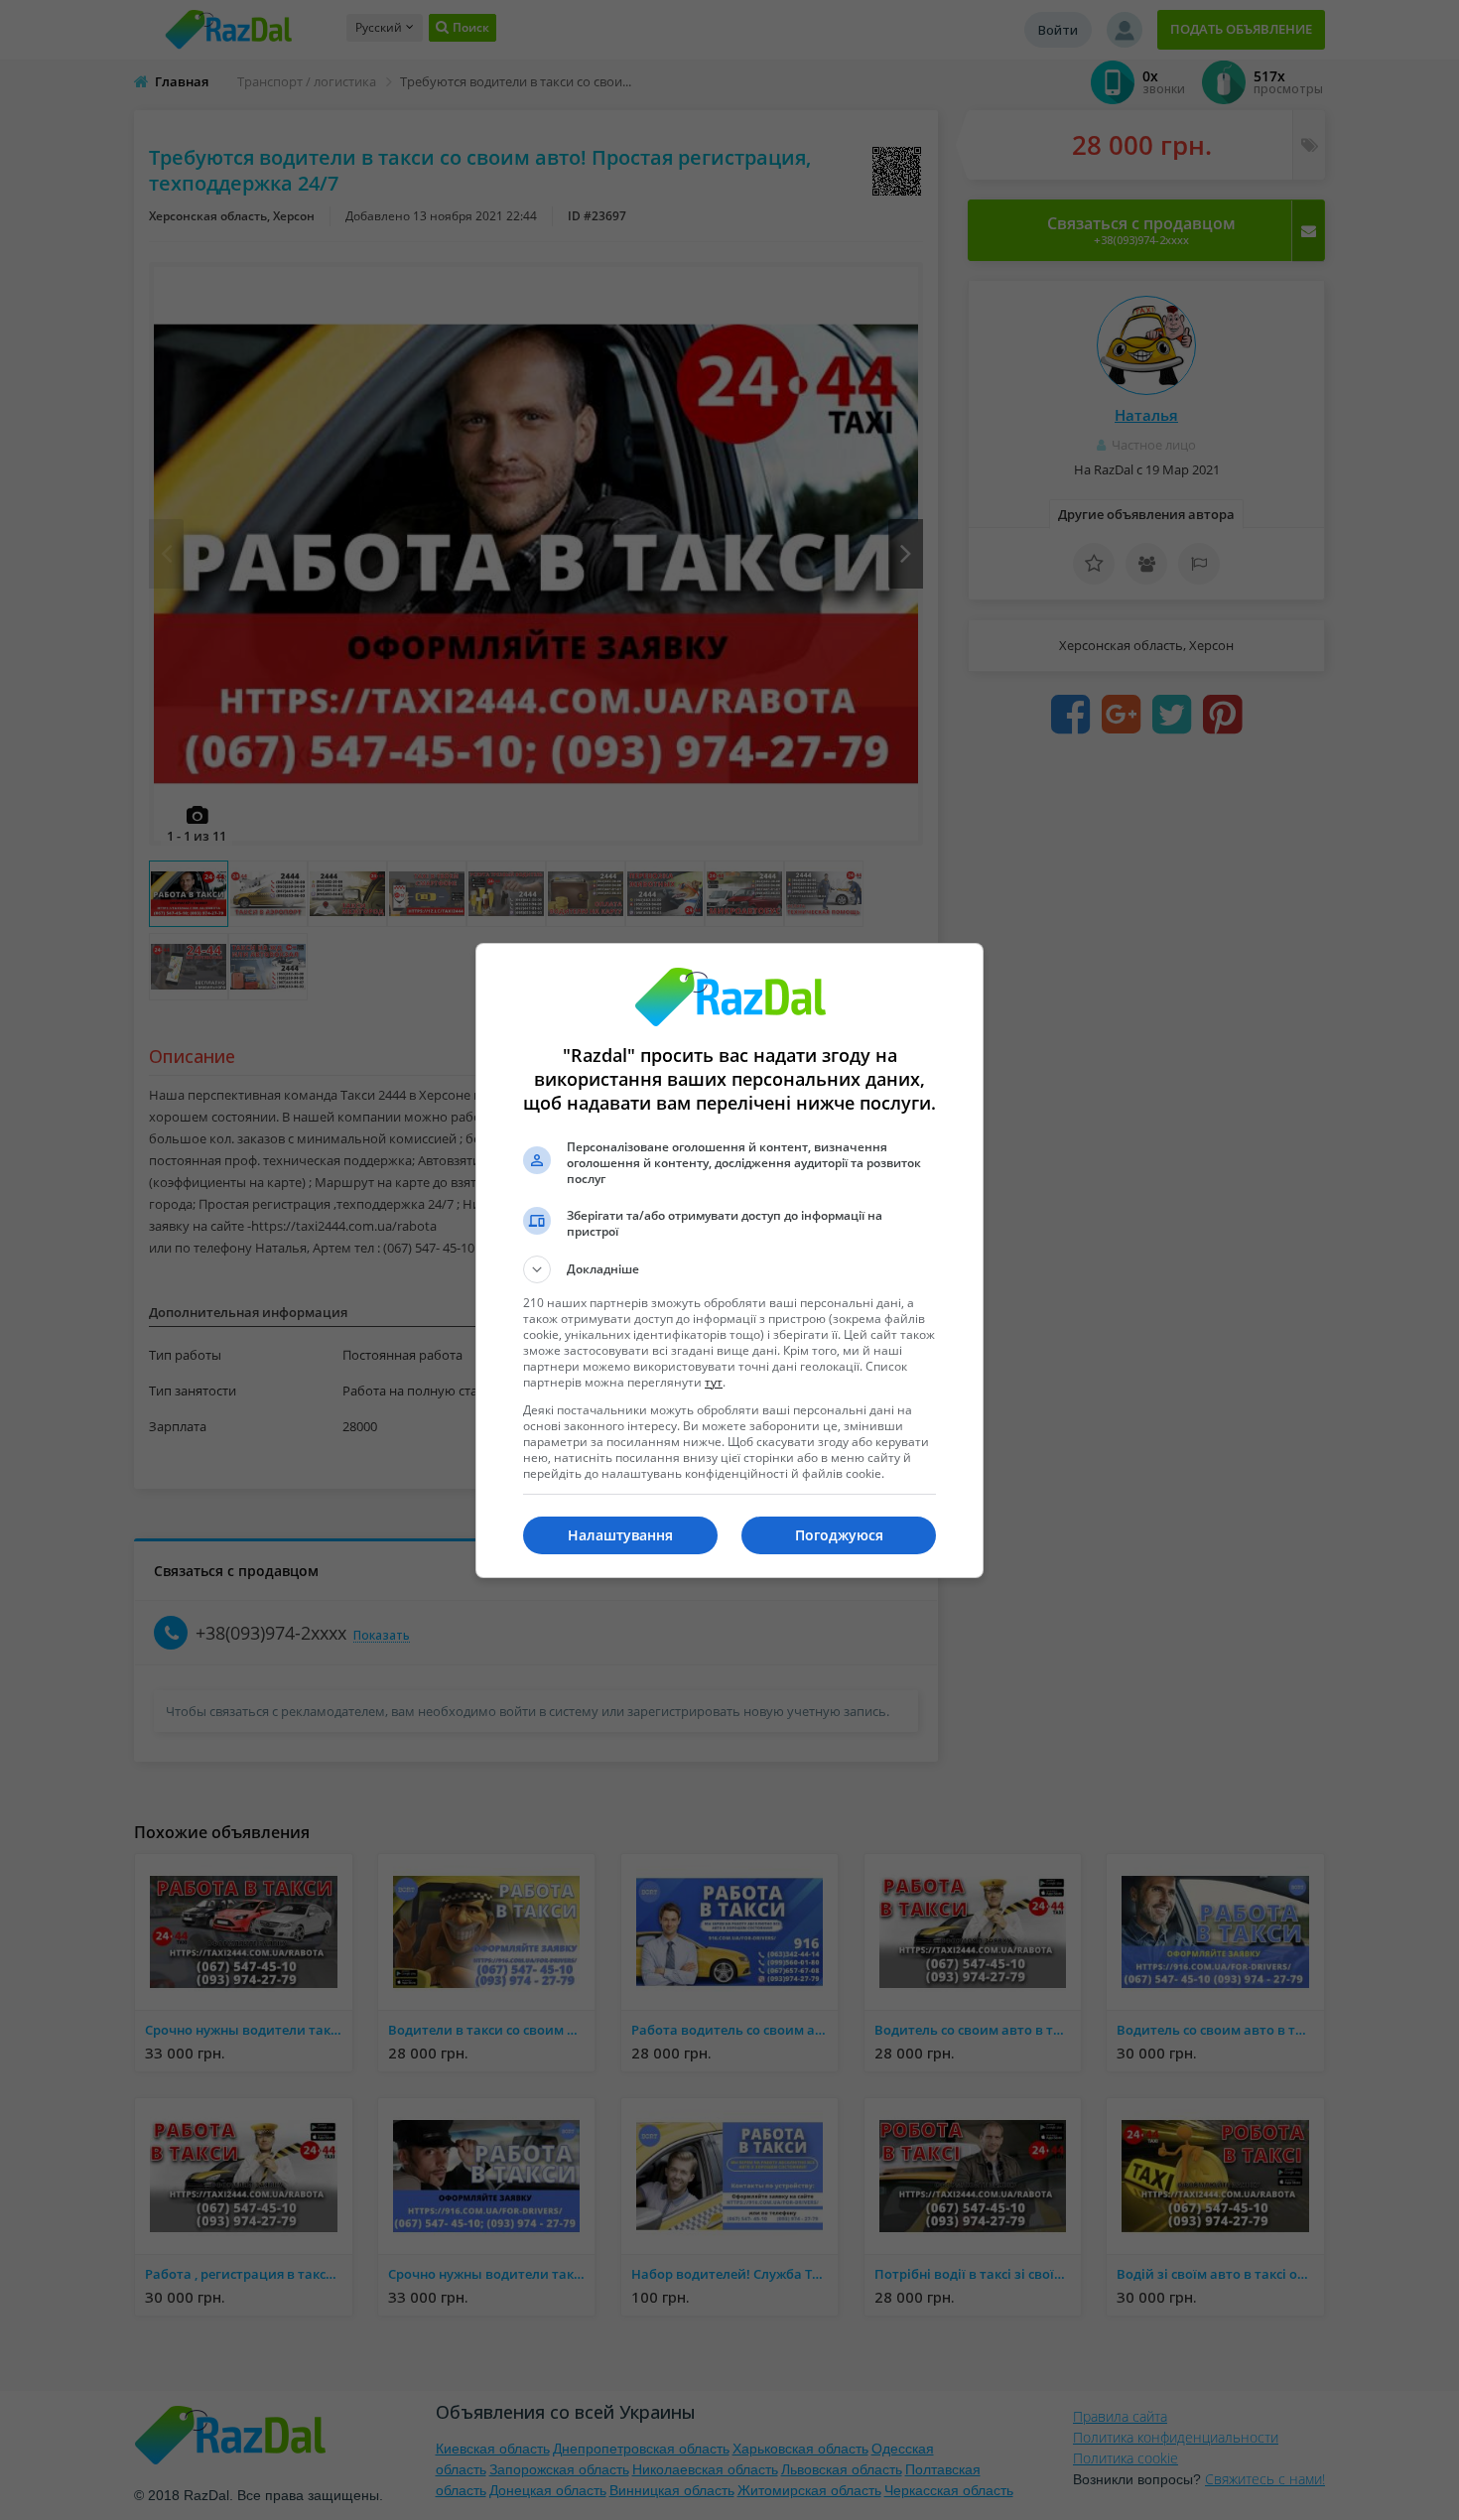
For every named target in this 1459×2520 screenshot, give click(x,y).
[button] (729, 1269)
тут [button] (714, 1382)
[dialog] (729, 1260)
